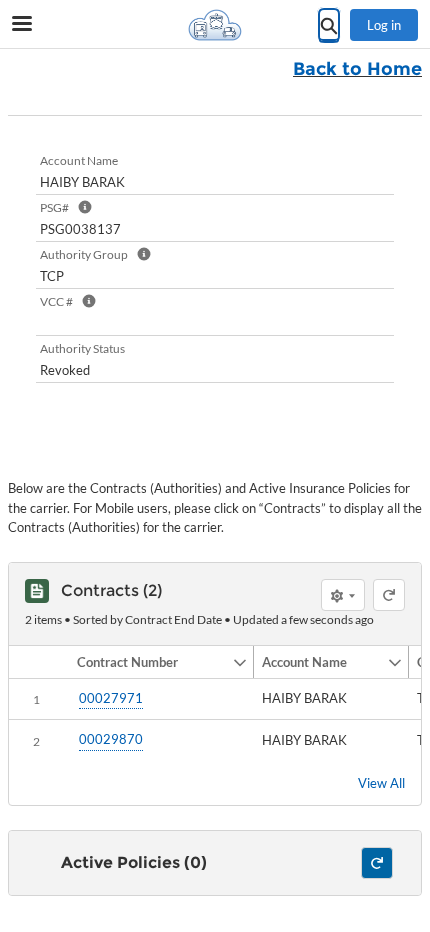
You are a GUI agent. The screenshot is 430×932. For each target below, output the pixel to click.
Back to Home (357, 69)
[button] (150, 662)
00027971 (111, 698)
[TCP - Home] (215, 25)
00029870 (111, 739)
